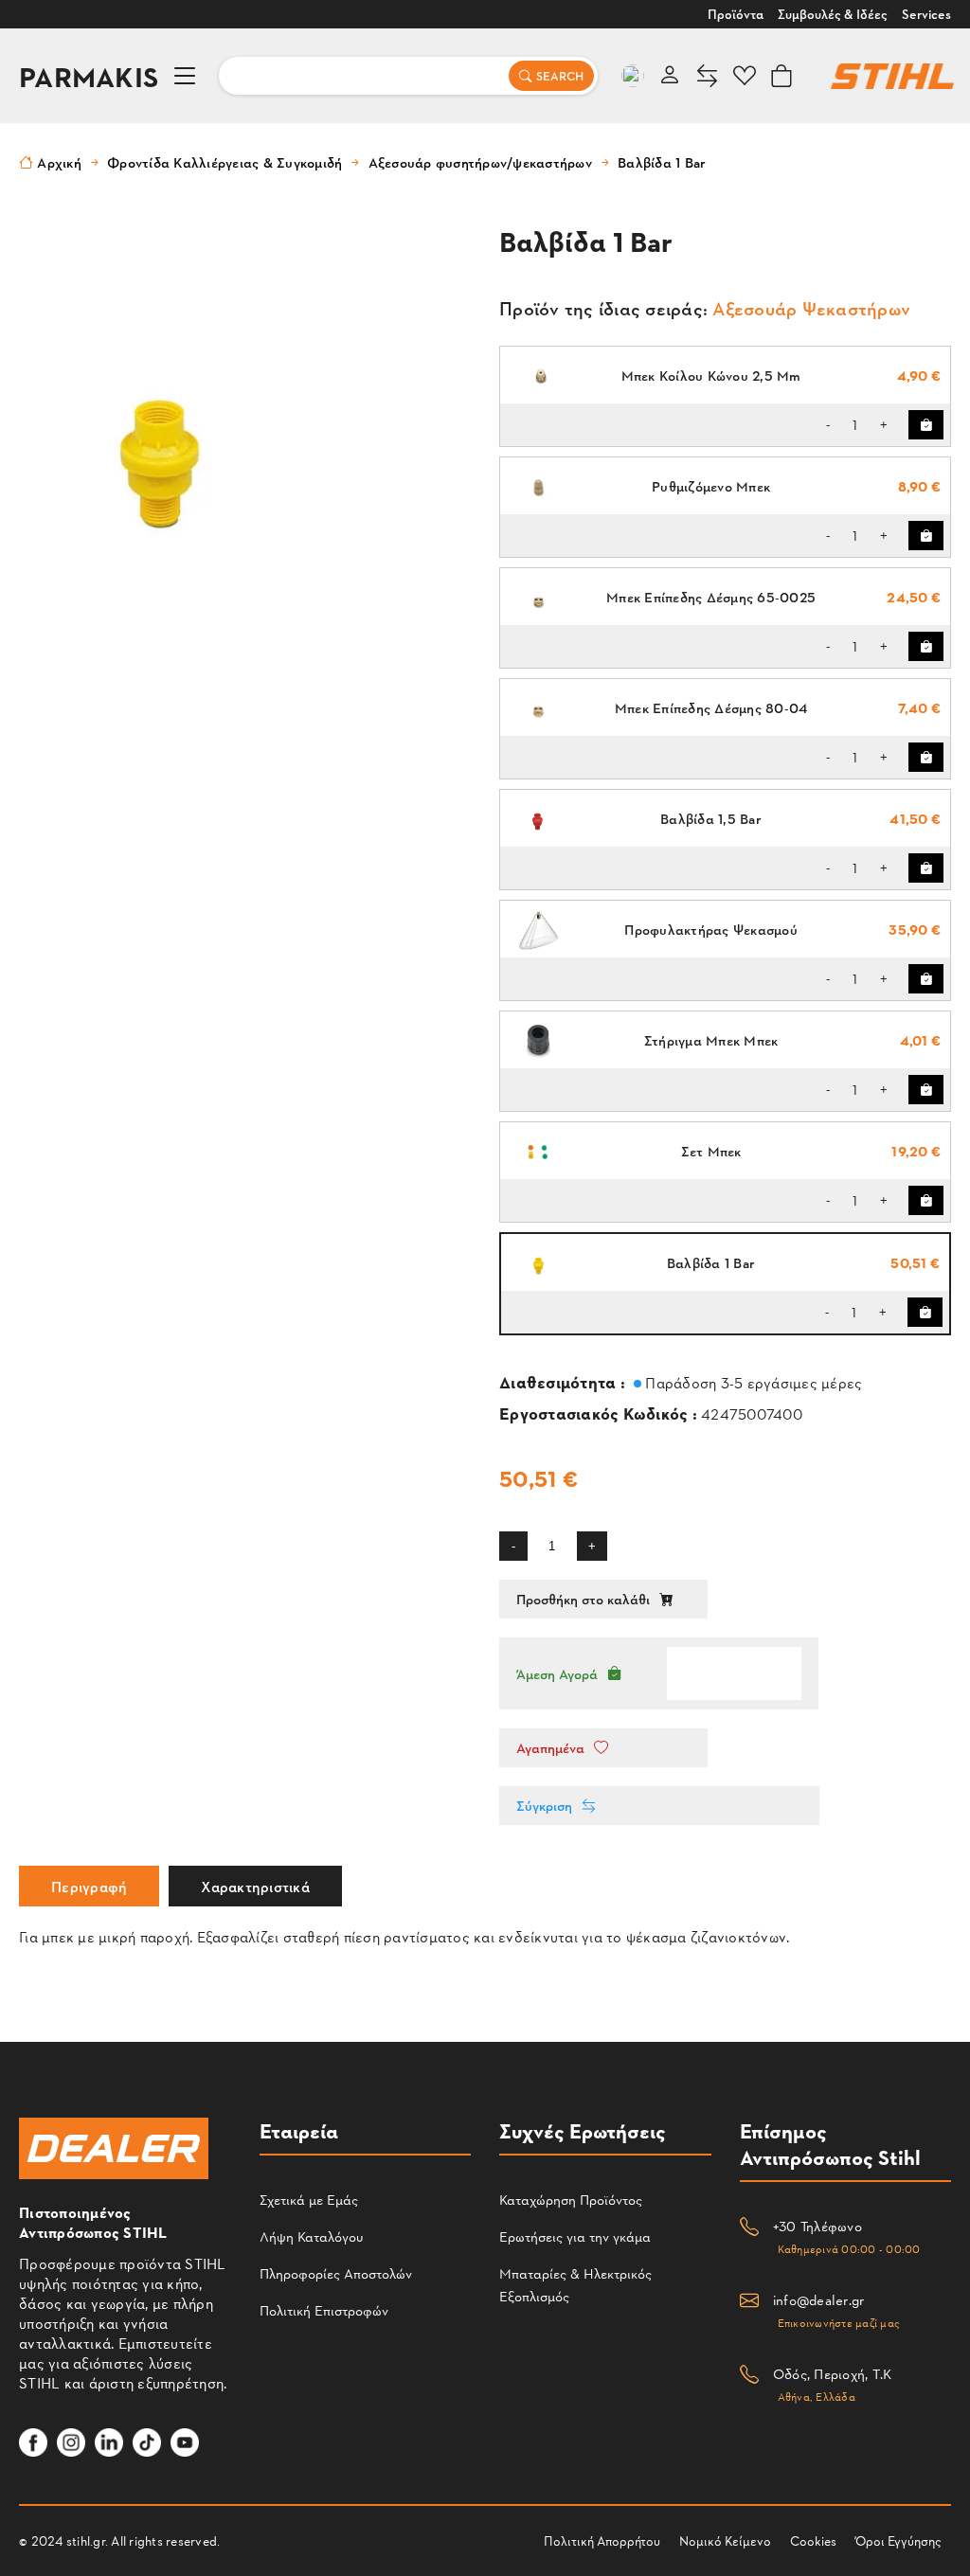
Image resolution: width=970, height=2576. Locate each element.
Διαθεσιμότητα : (564, 1381)
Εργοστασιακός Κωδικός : (600, 1413)
